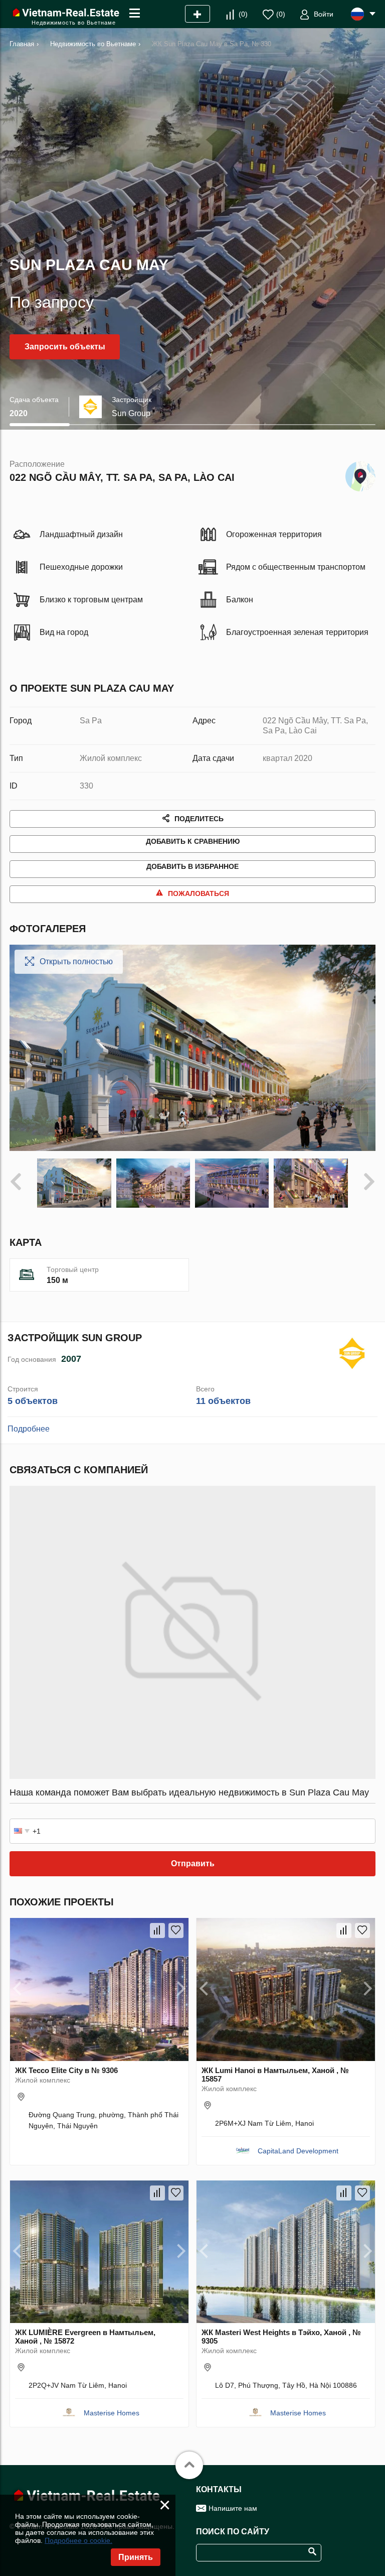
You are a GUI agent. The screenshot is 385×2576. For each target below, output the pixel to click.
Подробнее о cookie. (78, 2540)
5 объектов (33, 1401)
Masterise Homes (112, 2413)
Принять (136, 2557)
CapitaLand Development (298, 2151)
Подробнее (29, 1429)
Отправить (193, 1863)
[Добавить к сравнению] (157, 1930)
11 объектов (223, 1401)
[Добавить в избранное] (176, 1930)
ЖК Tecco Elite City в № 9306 (66, 2070)
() (243, 14)
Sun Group (131, 413)
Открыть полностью (76, 961)
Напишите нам (233, 2508)
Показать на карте (360, 474)
